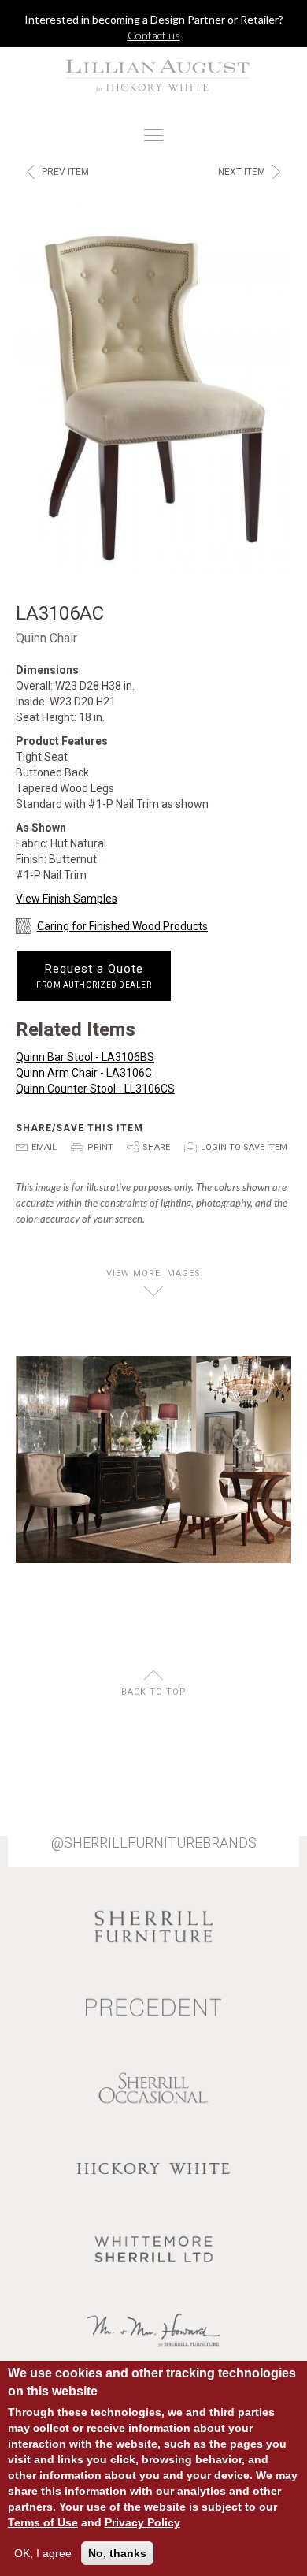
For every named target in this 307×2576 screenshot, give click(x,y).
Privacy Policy (142, 2522)
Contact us (154, 35)
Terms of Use (43, 2522)
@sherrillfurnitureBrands (154, 1843)
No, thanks (117, 2553)
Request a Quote (94, 976)
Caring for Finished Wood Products (122, 926)
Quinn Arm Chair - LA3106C (84, 1073)
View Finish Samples (67, 899)
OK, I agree (43, 2553)
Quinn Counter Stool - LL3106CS (95, 1089)
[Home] (153, 76)
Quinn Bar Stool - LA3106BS (85, 1057)
